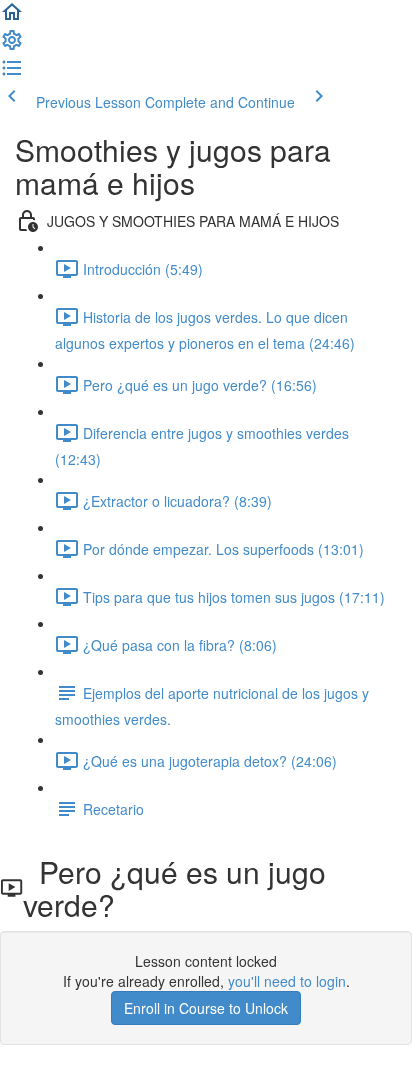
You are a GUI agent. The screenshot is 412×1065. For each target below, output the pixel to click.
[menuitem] (12, 46)
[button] (12, 18)
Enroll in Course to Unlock (206, 1008)
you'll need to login (287, 981)
